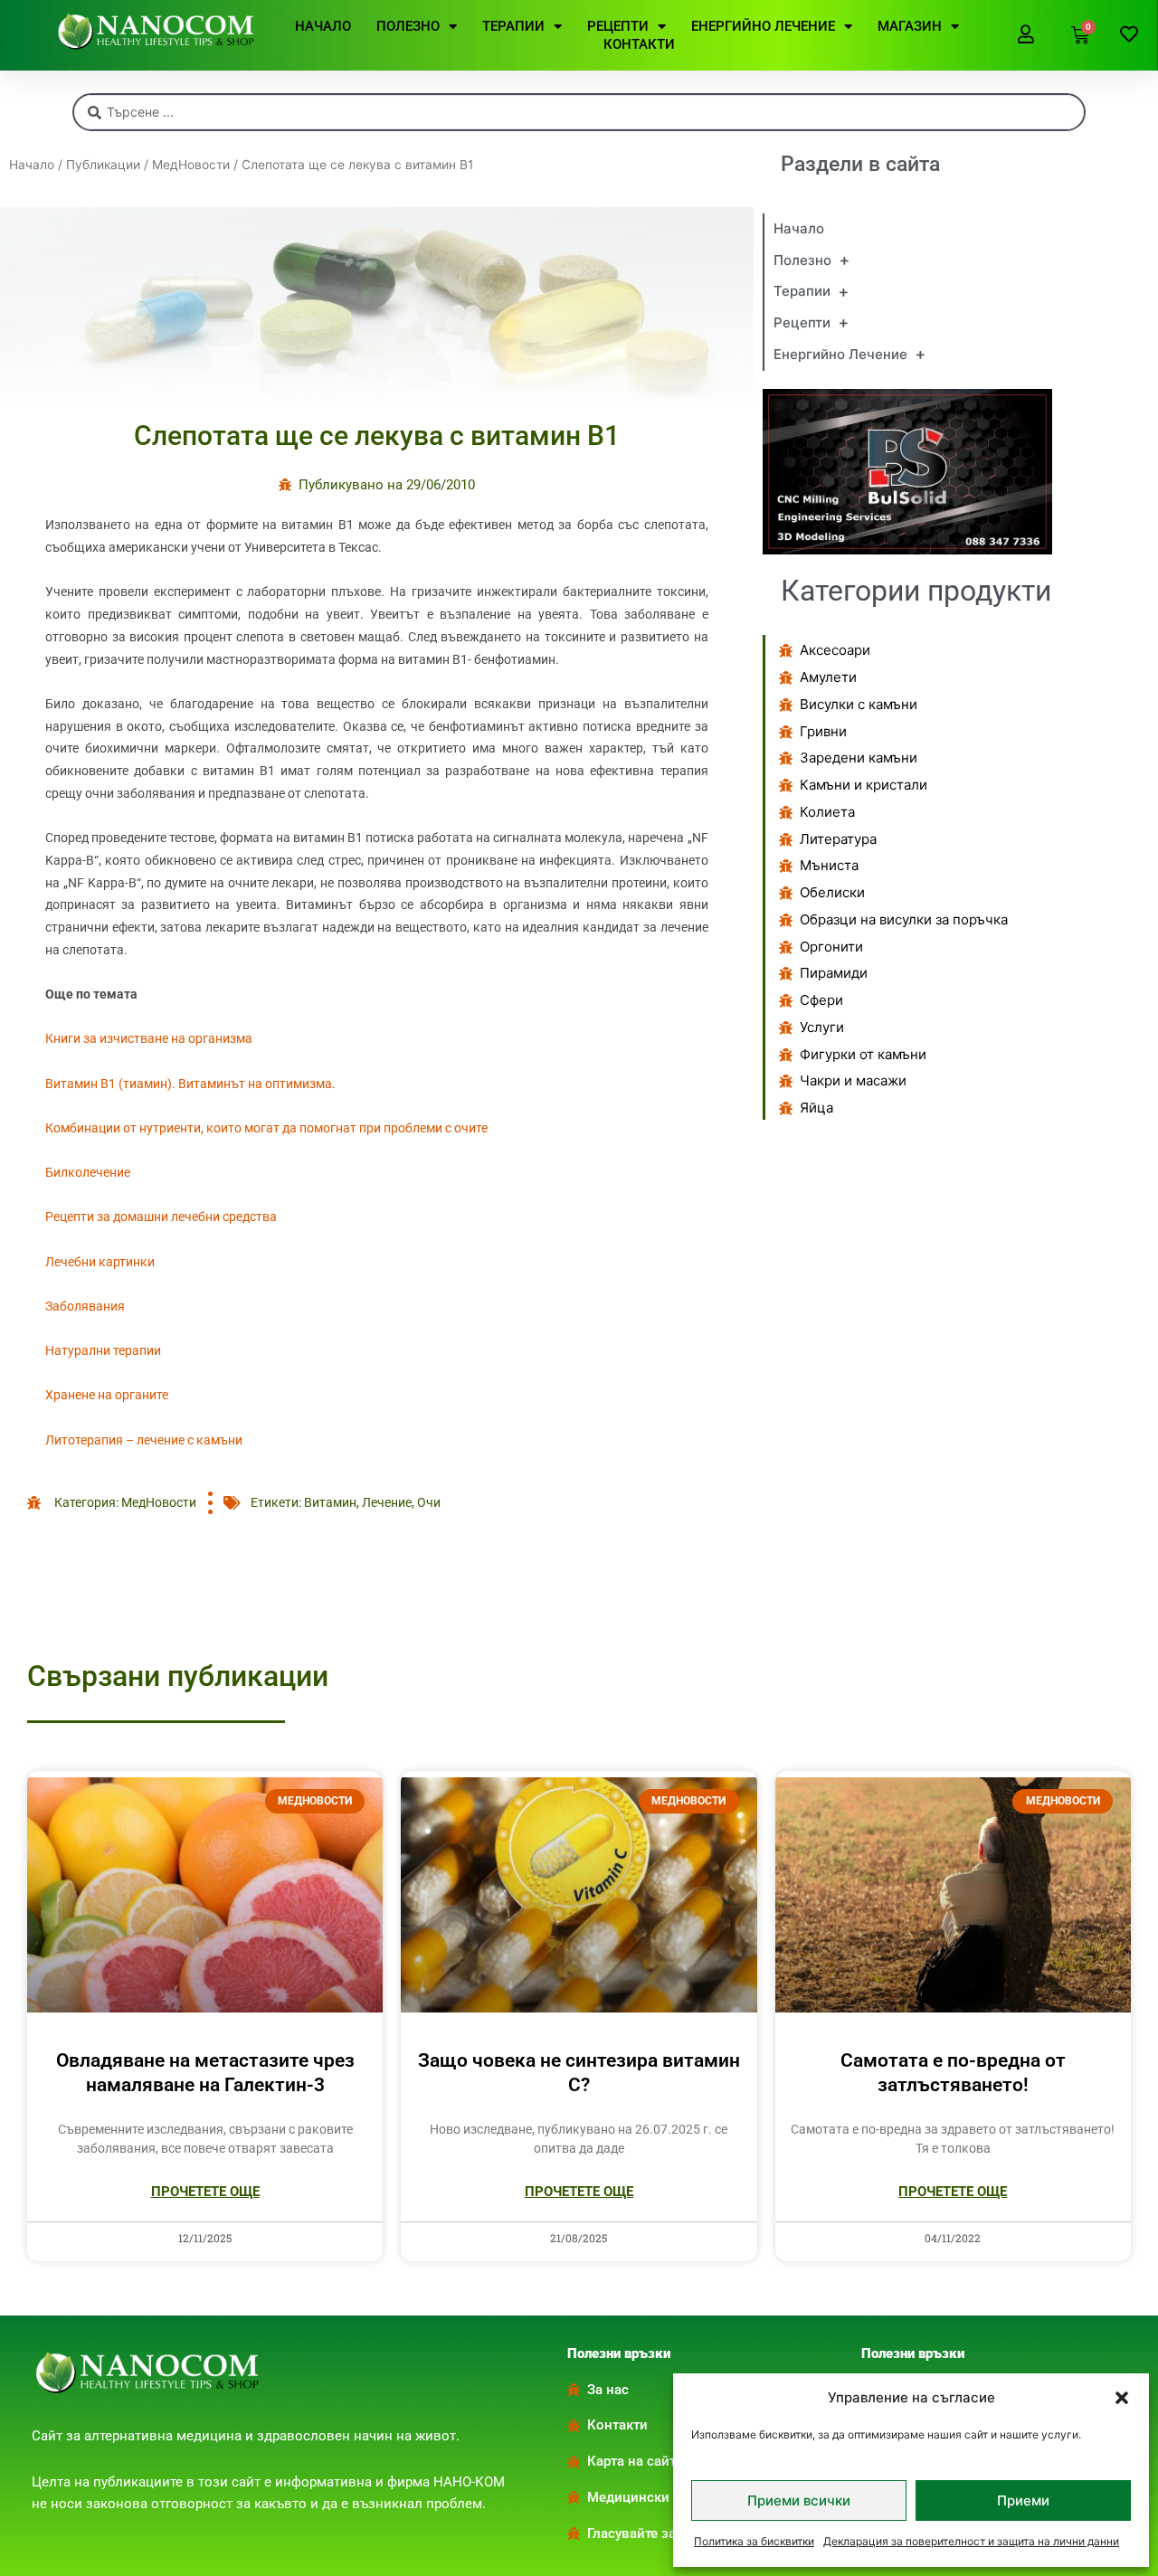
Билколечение (88, 1172)
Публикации (103, 165)
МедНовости (191, 165)
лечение (387, 1502)
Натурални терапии (103, 1350)
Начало (32, 165)
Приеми (1023, 2500)
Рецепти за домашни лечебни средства (161, 1217)
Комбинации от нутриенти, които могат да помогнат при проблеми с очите (266, 1128)
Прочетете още (205, 2192)
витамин (330, 1502)
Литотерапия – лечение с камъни (144, 1440)
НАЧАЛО (323, 26)
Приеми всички (799, 2500)
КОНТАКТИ (639, 44)
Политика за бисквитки (754, 2541)
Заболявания (85, 1306)
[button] (1122, 2398)
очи (429, 1502)
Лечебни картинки (100, 1262)
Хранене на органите (107, 1395)
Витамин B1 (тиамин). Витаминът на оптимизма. (190, 1084)
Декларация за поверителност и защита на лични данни (971, 2541)
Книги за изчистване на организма (149, 1038)
